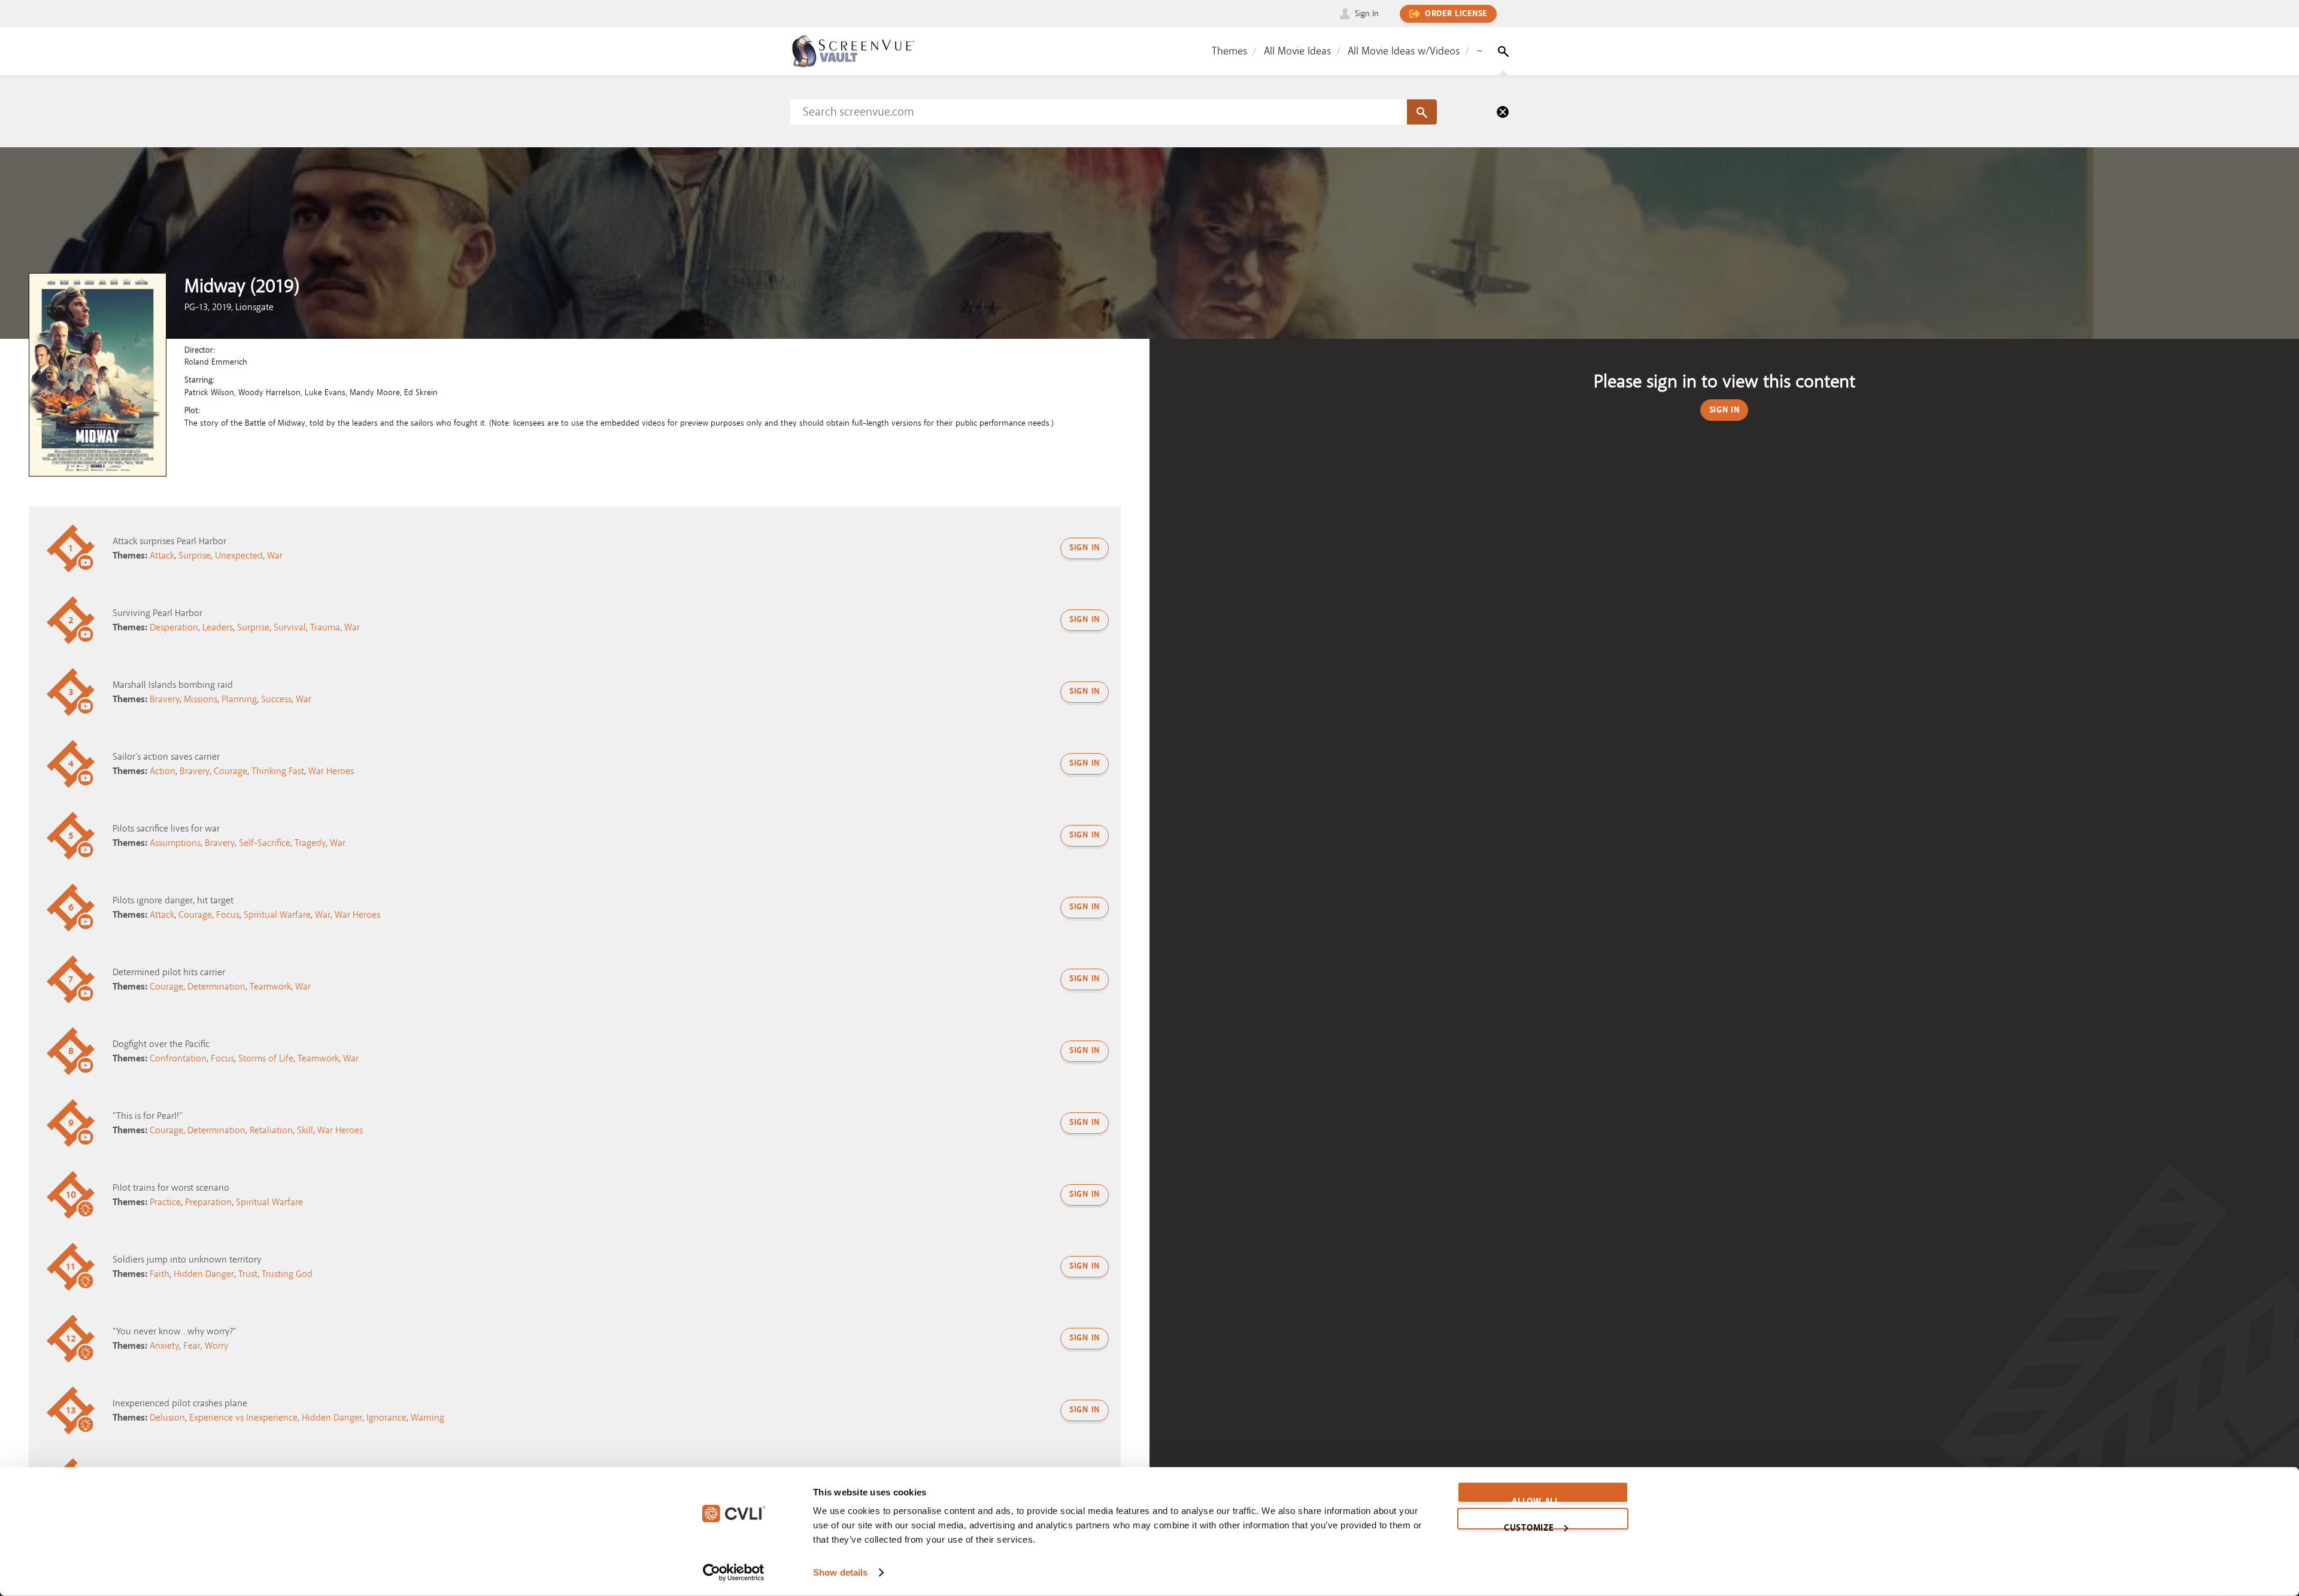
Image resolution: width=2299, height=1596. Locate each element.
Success (276, 699)
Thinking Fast (278, 771)
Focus (228, 915)
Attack (162, 556)
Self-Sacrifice (265, 843)
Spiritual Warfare (277, 915)
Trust (248, 1274)
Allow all (1535, 1500)
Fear (192, 1346)
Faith (160, 1274)
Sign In (1367, 13)
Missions (201, 699)
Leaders (218, 627)
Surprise (195, 556)
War (275, 556)
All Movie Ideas (1297, 51)
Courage (230, 771)
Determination (216, 987)
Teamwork (270, 987)
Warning (427, 1418)
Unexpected (239, 556)
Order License (1456, 14)
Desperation (174, 627)
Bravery (165, 699)
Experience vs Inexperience (243, 1418)
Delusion (167, 1418)
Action (163, 771)
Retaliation (271, 1130)
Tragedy (310, 843)
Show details (840, 1572)
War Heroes (331, 771)
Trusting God (287, 1274)
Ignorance (386, 1418)
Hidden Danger (204, 1274)
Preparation (208, 1202)
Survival (290, 627)
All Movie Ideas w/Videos (1404, 51)
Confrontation (178, 1058)
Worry (216, 1346)
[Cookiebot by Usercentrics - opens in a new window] (734, 1573)
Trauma (325, 627)
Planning (239, 699)
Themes (1229, 51)
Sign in (1085, 548)
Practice (165, 1202)
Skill (305, 1130)
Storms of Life (266, 1058)
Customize (1529, 1525)
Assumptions (175, 843)
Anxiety (164, 1346)
